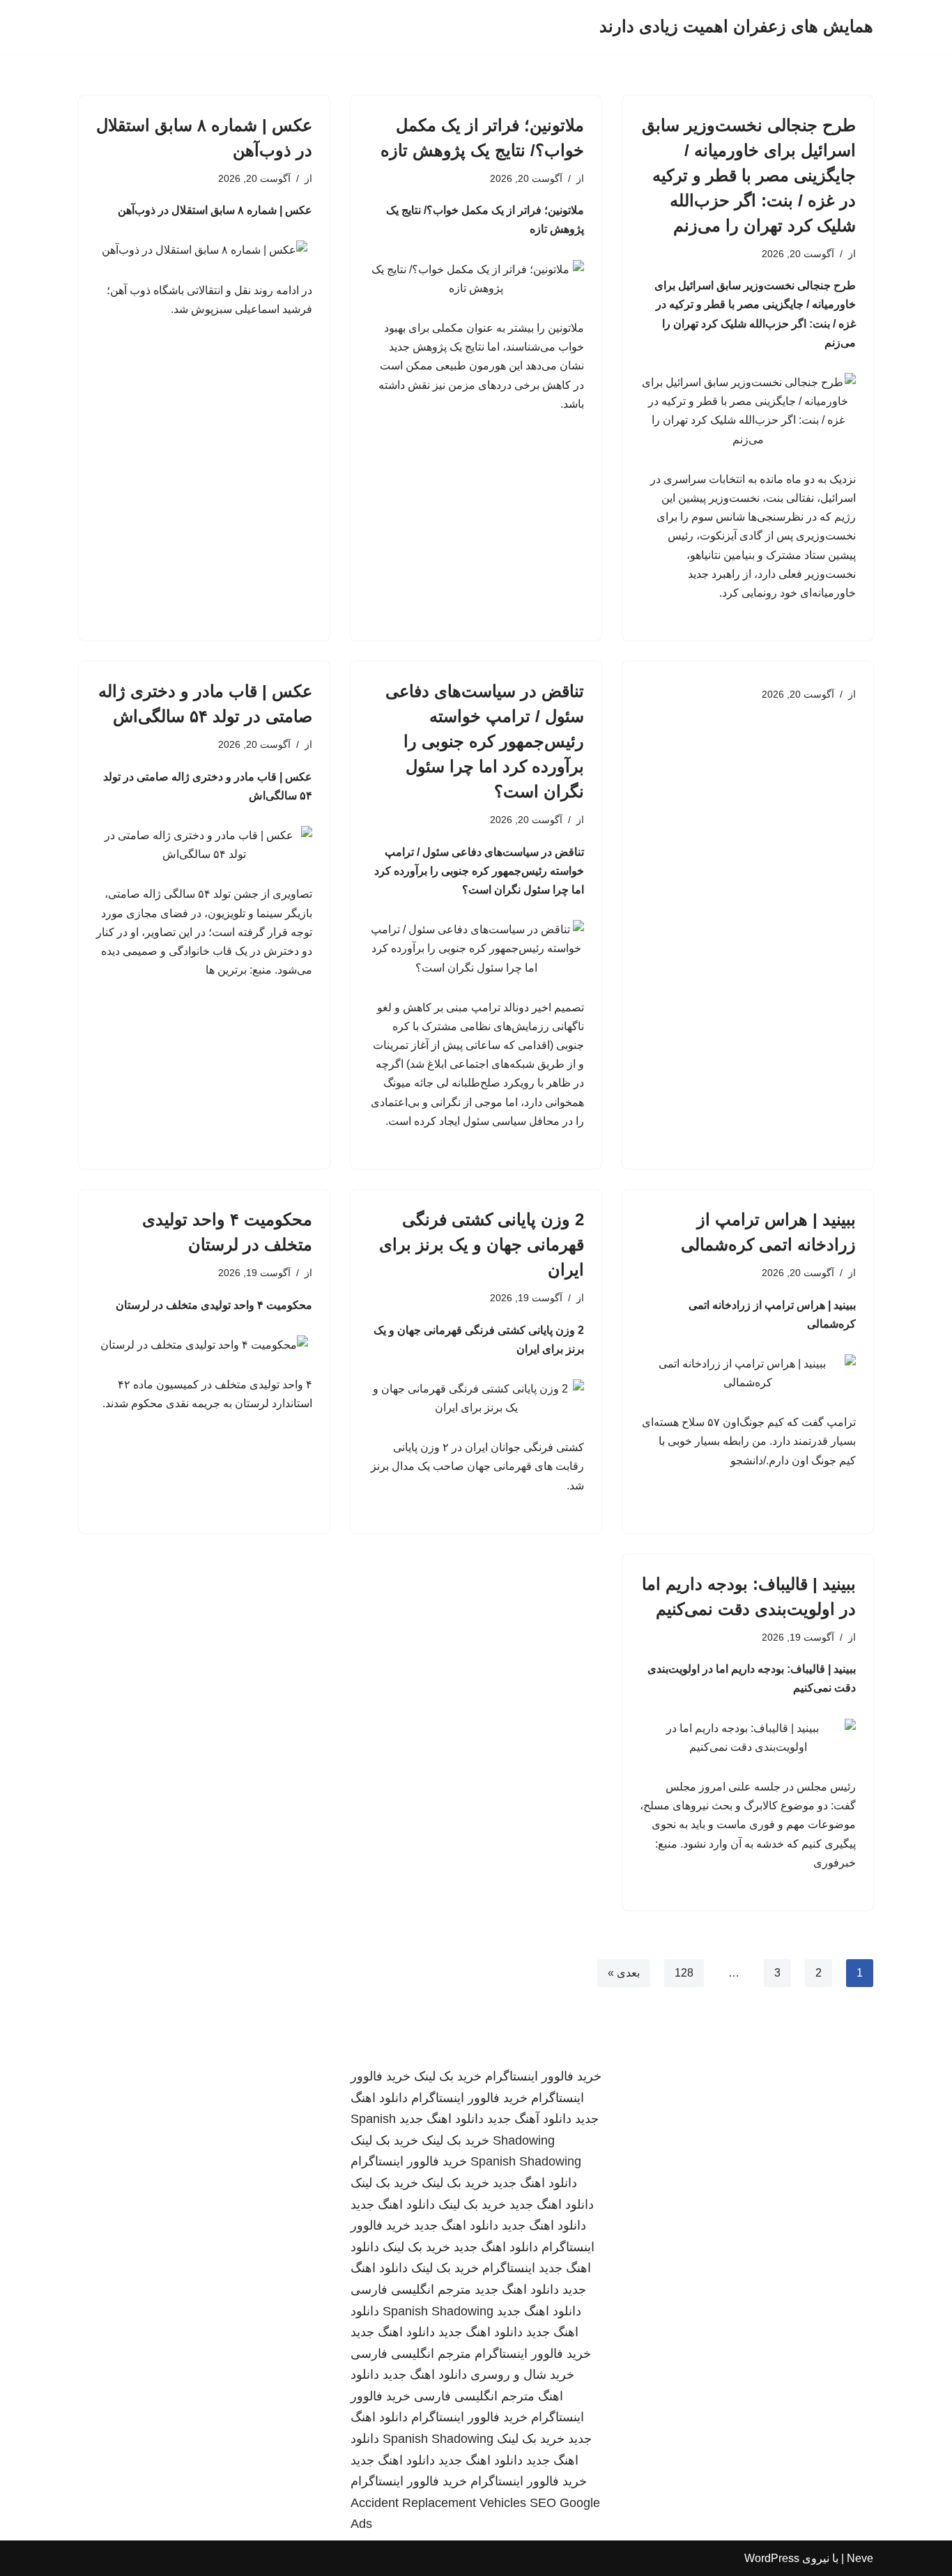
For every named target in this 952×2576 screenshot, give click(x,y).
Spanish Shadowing (526, 2161)
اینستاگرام (509, 2268)
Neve (860, 2558)
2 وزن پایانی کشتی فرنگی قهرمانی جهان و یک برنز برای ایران (482, 1244)
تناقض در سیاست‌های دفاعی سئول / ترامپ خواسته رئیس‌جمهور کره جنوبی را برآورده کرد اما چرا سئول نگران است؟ (485, 741)
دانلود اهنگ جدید (442, 2119)
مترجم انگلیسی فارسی (411, 2290)
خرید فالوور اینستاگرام (543, 2076)
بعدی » (624, 1973)
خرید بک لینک (448, 2076)
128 (684, 1973)
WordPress (772, 2558)
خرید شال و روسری (522, 2375)
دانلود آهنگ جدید (529, 2119)
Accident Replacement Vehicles (438, 2503)
